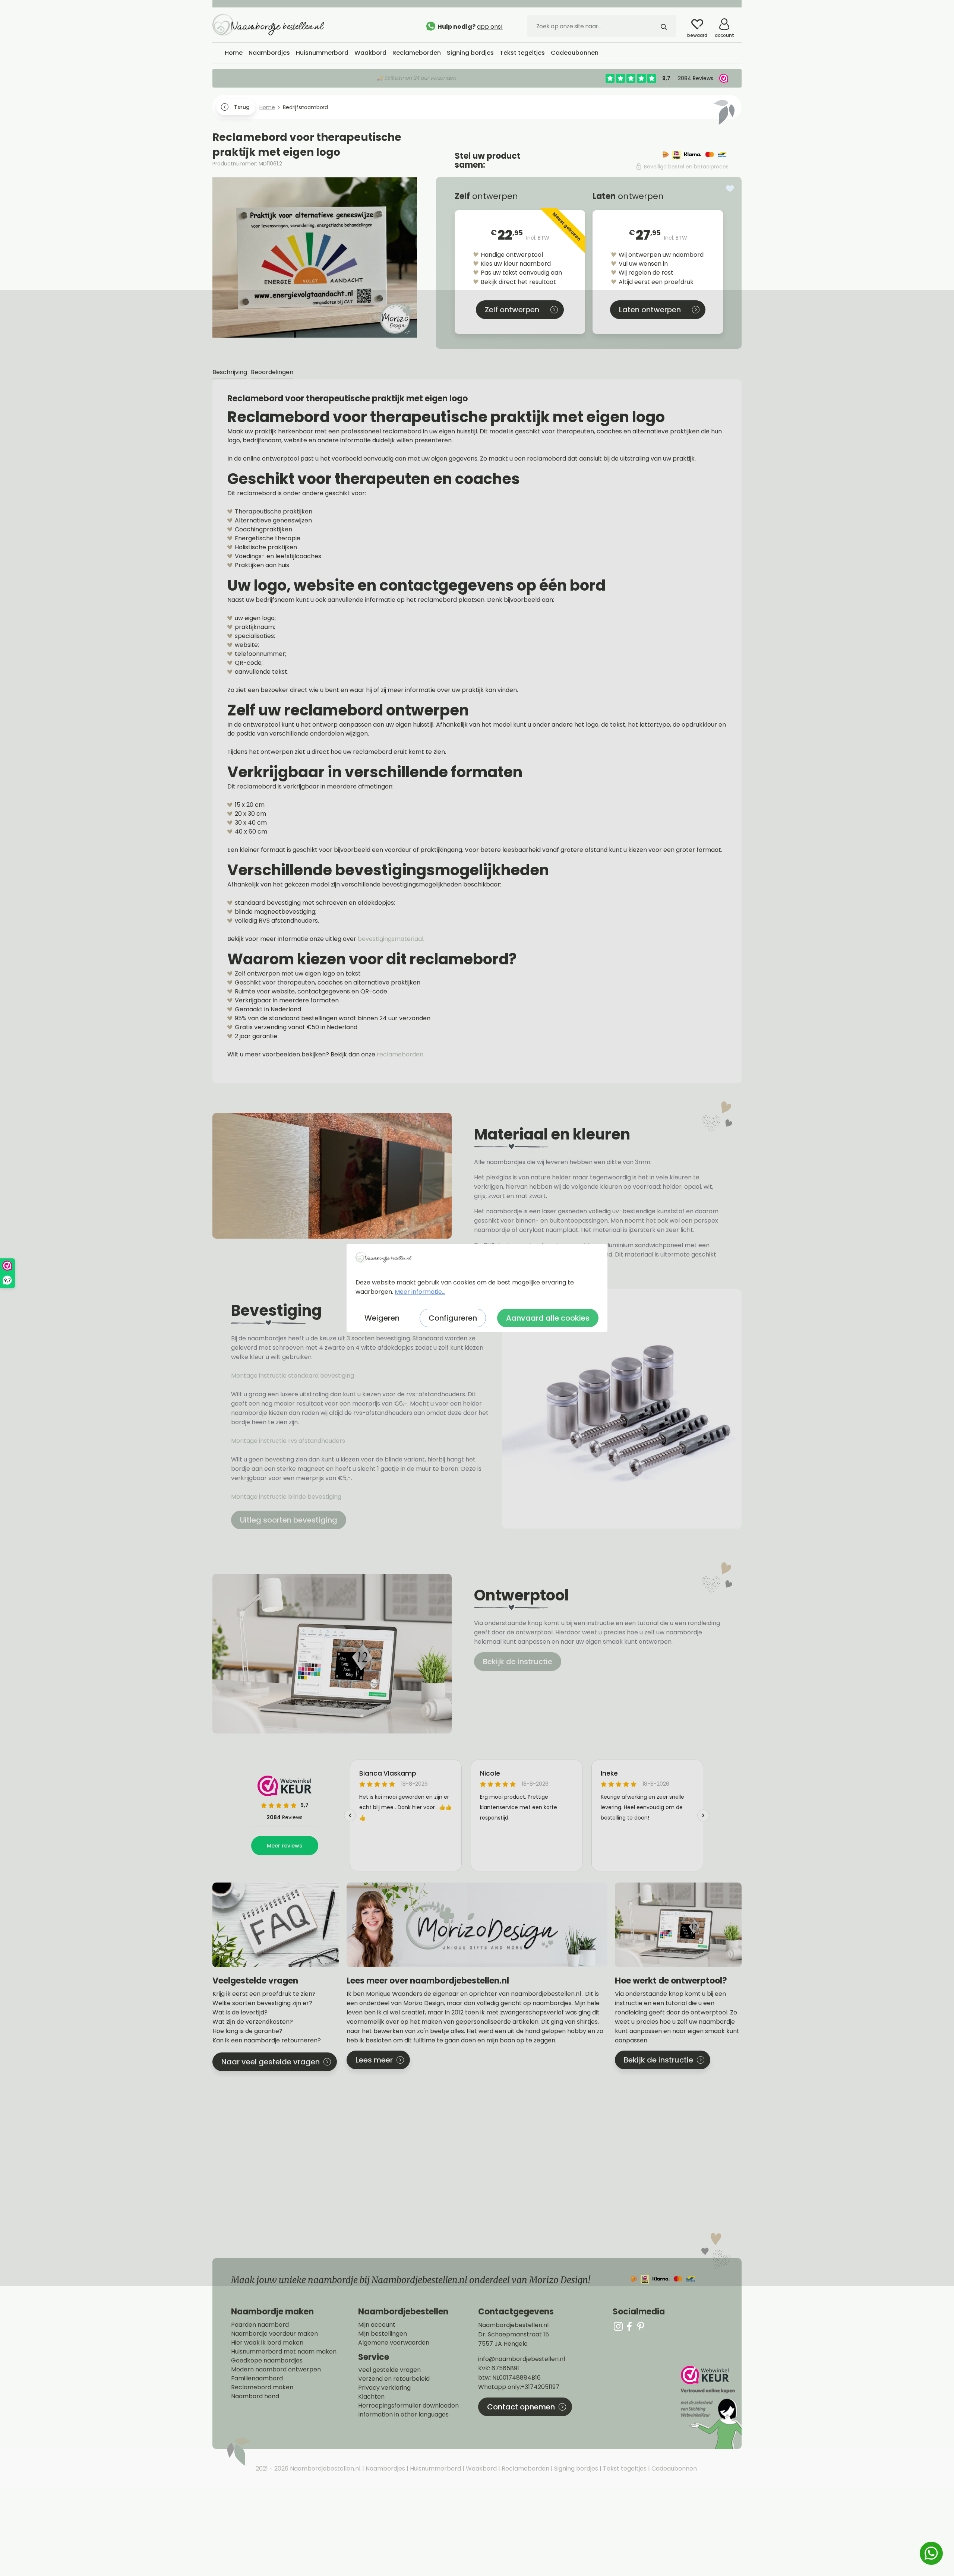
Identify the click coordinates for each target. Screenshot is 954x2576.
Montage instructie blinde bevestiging (287, 1497)
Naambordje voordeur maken (274, 2334)
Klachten (371, 2397)
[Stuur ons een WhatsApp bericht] (931, 2553)
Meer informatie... (420, 1292)
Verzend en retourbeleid (394, 2379)
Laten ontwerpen (650, 310)
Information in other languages (403, 2415)
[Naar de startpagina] (268, 24)
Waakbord (481, 2468)
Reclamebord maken (262, 2387)
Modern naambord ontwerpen (276, 2370)
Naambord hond (255, 2396)
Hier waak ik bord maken (267, 2343)
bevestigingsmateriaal (391, 939)
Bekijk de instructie (518, 1662)
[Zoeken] (664, 26)
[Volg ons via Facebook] (629, 2326)
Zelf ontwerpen (512, 310)
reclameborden (400, 1054)
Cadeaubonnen (673, 2468)
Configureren (453, 1318)
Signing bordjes (575, 2468)
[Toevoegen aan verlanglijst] (730, 189)
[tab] (230, 372)
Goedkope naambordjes (267, 2361)
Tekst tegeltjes (624, 2468)
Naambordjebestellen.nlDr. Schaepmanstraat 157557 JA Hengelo (514, 2334)
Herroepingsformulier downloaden (408, 2406)
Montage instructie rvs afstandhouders (289, 1441)
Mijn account (377, 2325)
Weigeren (382, 1318)
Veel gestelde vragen (389, 2370)
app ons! (490, 27)
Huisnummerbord (435, 2468)
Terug (242, 107)
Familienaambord (257, 2379)
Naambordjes (385, 2468)
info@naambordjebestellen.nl (522, 2359)
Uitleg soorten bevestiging (289, 1520)
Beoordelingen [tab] (272, 372)
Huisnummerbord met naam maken (284, 2352)
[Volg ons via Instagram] (618, 2326)
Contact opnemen (521, 2407)
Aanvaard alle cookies (548, 1318)
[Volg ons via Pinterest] (641, 2326)
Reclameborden (525, 2468)
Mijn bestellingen (383, 2334)
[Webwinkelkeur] (710, 2407)
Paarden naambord (260, 2325)
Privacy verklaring (384, 2388)
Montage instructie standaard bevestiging (293, 1376)
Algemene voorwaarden (394, 2343)
